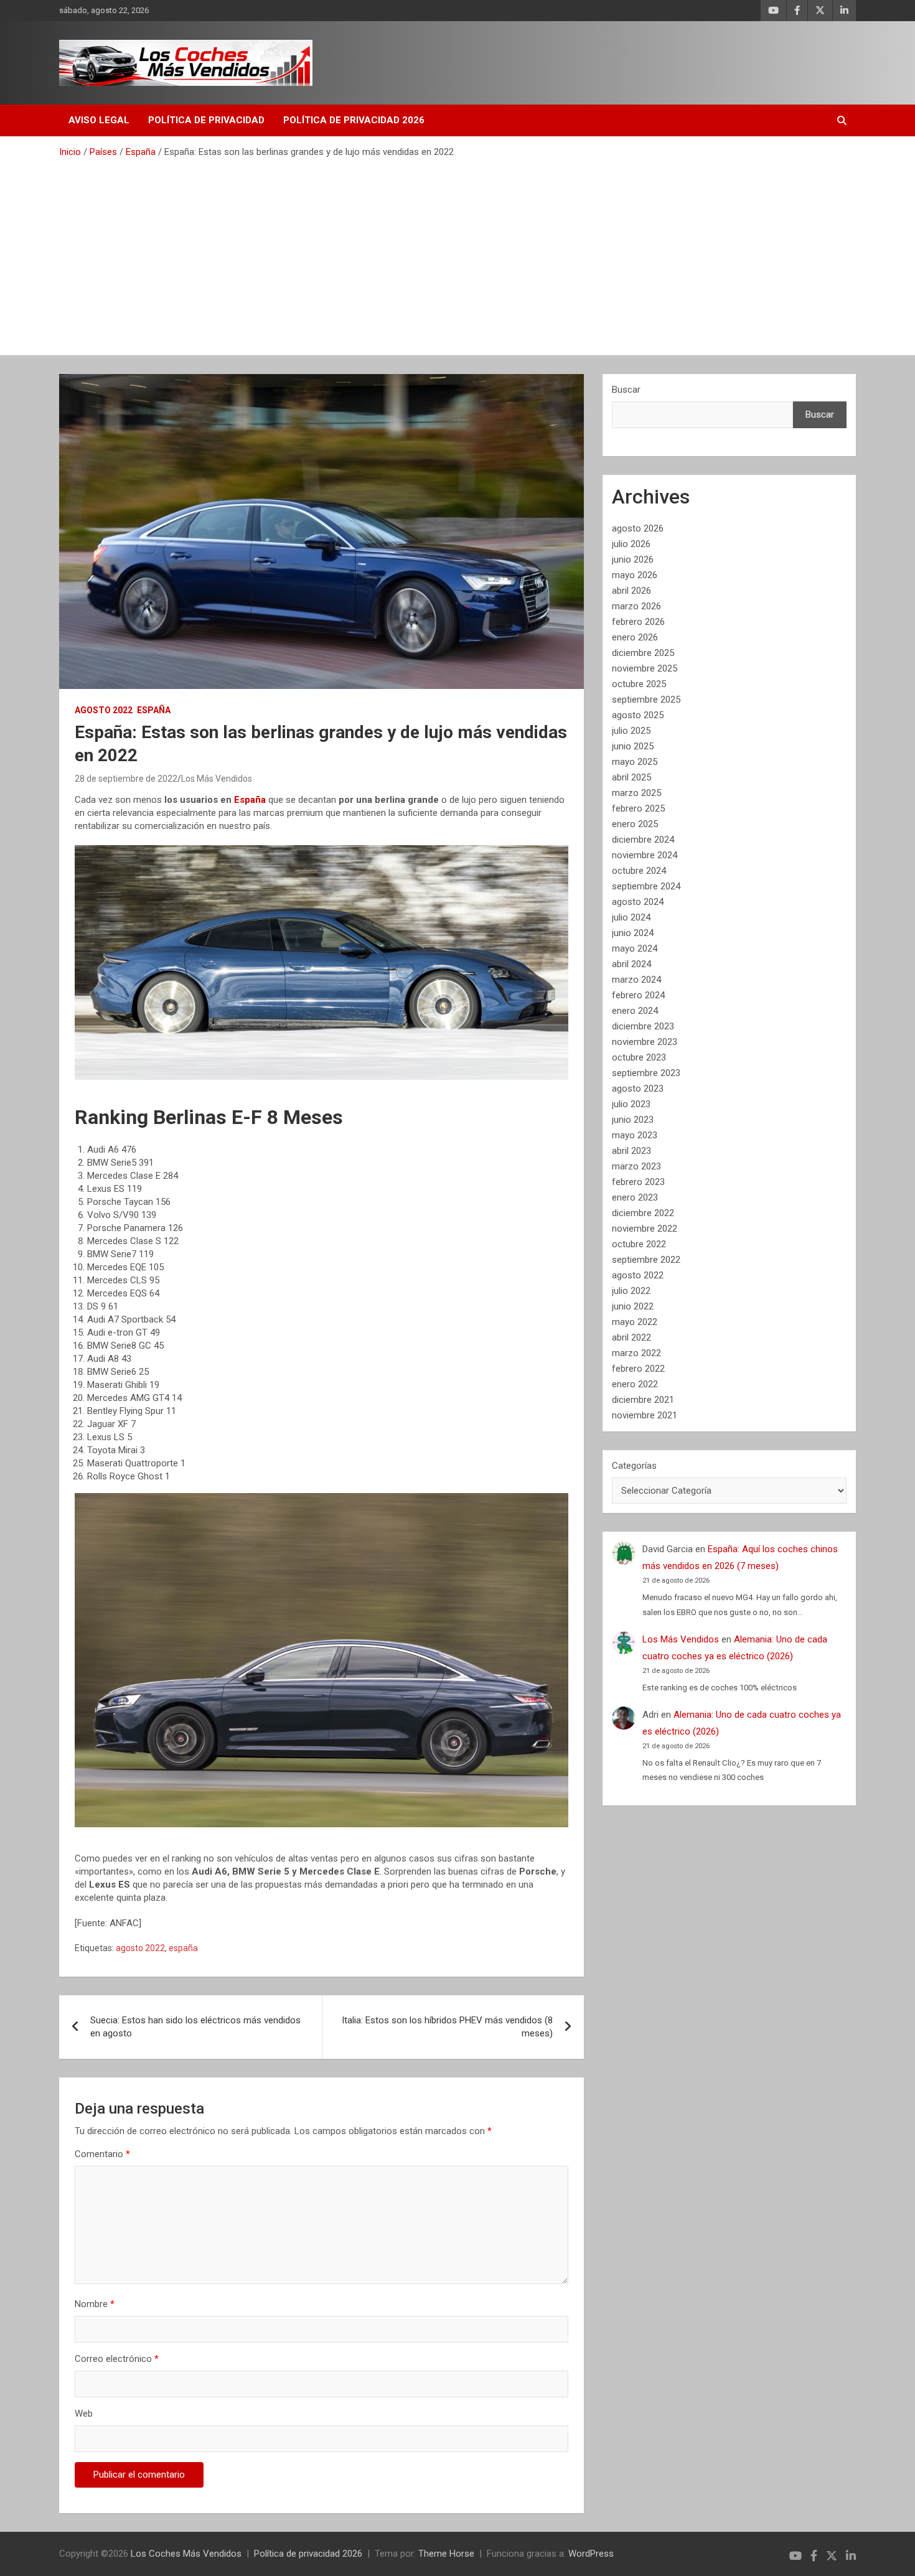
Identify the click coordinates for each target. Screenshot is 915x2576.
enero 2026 (635, 637)
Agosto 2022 (104, 710)
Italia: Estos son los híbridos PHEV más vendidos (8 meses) (447, 2027)
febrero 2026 (638, 622)
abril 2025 (631, 777)
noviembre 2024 (645, 855)
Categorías (634, 1466)
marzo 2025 (636, 793)
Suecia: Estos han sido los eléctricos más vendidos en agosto (195, 2027)
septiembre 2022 (646, 1260)
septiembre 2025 (646, 700)
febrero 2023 (638, 1182)
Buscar (626, 390)
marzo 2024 (636, 980)
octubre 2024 (639, 871)
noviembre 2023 (645, 1042)
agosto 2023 (638, 1089)
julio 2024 (631, 917)
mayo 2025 (635, 762)
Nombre (95, 2304)
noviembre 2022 (645, 1229)
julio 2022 (631, 1291)
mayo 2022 (635, 1322)
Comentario (102, 2154)
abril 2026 (631, 591)
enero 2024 (635, 1011)
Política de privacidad (206, 120)
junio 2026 (633, 560)
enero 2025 (635, 824)
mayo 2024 (635, 948)
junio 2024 (633, 933)
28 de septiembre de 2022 (126, 779)
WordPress (591, 2554)
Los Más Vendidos (217, 779)
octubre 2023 (639, 1057)
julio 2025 (631, 731)
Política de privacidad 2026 (354, 120)
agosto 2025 (638, 715)
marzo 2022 (636, 1353)
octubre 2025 (639, 684)
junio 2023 (633, 1120)
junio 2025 (633, 746)
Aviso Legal (99, 120)
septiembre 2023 (646, 1073)
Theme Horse (446, 2554)
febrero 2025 (638, 808)
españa (183, 1948)
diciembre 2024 (643, 840)
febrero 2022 (638, 1369)
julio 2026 (631, 544)
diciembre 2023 (643, 1026)
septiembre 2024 (646, 886)
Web (84, 2414)
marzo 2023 (636, 1166)
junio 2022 (633, 1306)
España (154, 710)
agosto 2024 (638, 902)
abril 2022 (631, 1337)
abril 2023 (631, 1151)
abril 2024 (631, 964)
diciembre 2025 (643, 653)
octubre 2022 (639, 1244)
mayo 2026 (635, 575)
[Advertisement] (457, 252)
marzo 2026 (636, 606)
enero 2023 (635, 1197)
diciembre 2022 (643, 1213)
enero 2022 (635, 1384)
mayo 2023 (635, 1135)
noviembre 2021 (645, 1415)
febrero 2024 (638, 995)
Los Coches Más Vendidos (186, 2554)
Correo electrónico (117, 2359)
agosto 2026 (638, 528)
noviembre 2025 (645, 668)
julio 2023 (631, 1104)
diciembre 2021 (643, 1400)
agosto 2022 (140, 1948)
